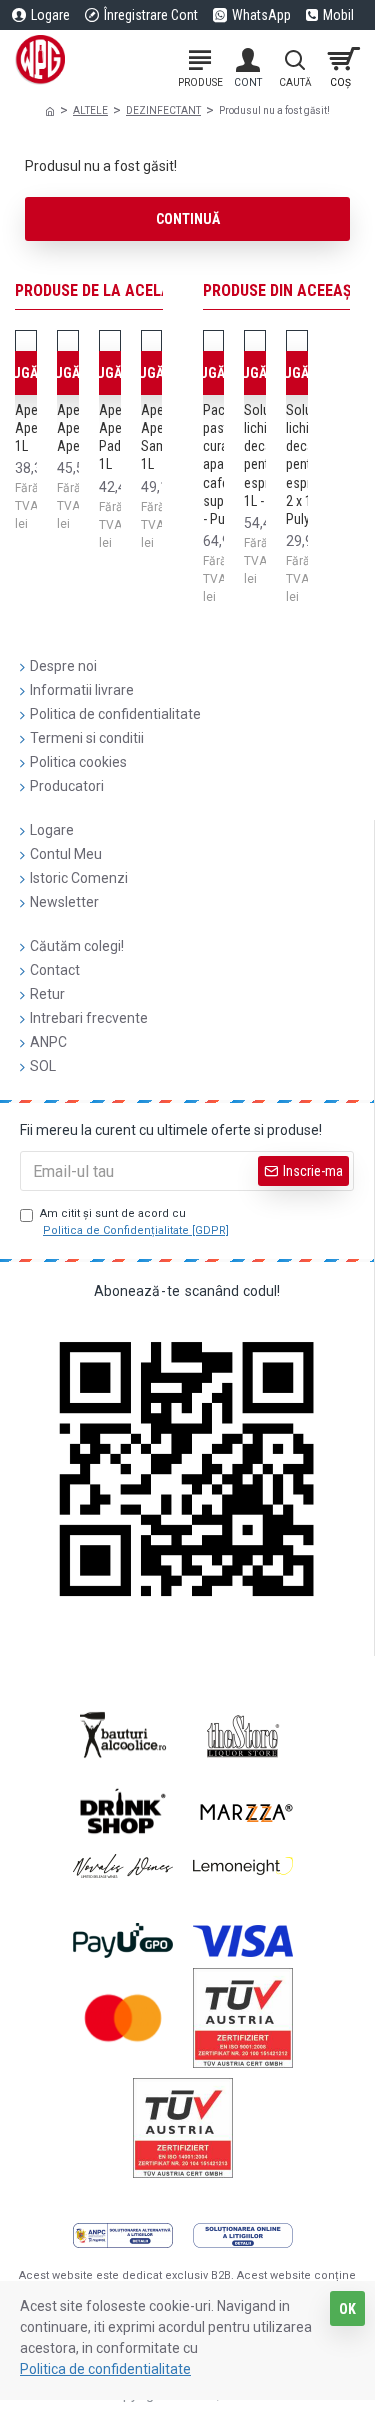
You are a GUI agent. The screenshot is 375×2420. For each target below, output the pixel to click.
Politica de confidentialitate (105, 2369)
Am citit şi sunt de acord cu (134, 1222)
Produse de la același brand (125, 290)
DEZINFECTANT (163, 110)
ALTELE (90, 110)
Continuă (188, 219)
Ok (347, 2309)
